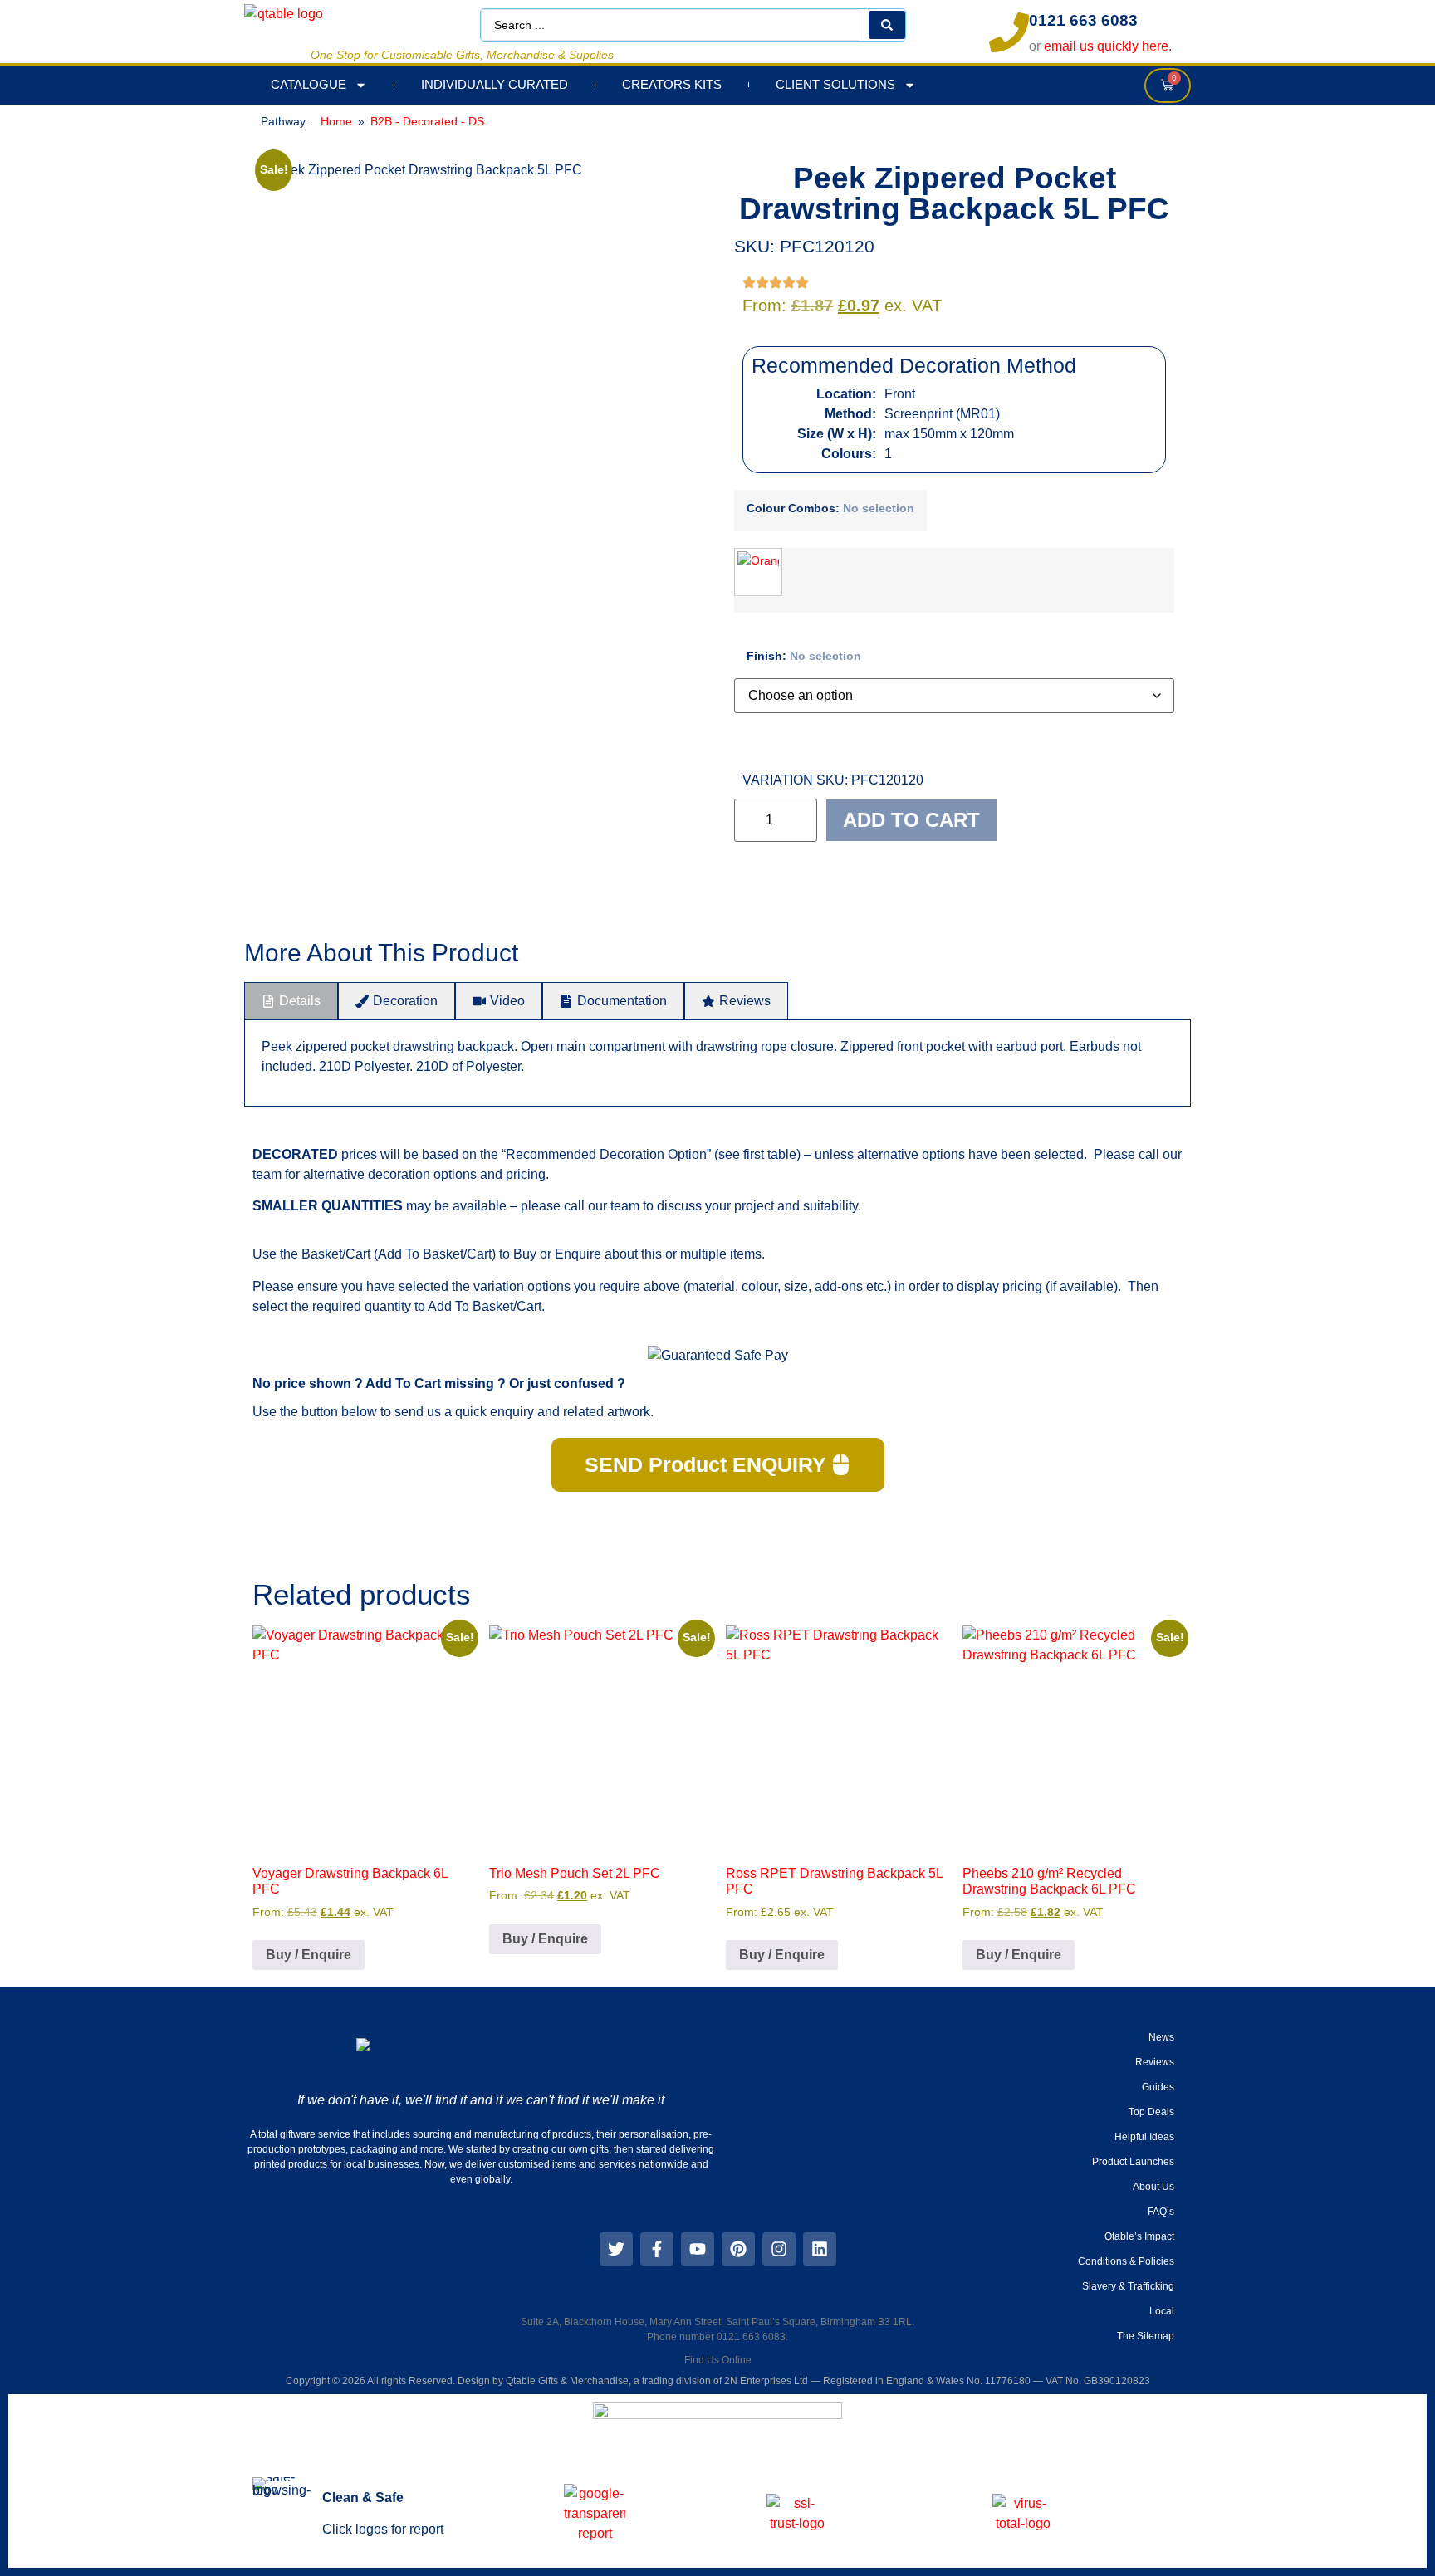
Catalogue (309, 84)
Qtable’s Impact (1139, 2236)
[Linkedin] (820, 2249)
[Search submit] (887, 25)
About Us (1153, 2187)
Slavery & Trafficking (1128, 2286)
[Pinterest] (738, 2249)
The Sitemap (1146, 2336)
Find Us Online (718, 2360)
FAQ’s (1161, 2212)
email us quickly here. (1108, 46)
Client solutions (835, 84)
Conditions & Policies (1126, 2261)
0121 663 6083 (1083, 20)
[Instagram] (779, 2249)
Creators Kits (672, 84)
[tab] (291, 1001)
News (1161, 2037)
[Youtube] (698, 2249)
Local (1162, 2311)
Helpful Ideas (1144, 2137)
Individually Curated (495, 84)
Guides (1158, 2087)
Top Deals (1151, 2112)
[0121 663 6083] (1009, 32)
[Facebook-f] (657, 2249)
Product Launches (1133, 2162)
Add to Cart (911, 820)
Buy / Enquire (309, 1955)
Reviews (1155, 2062)
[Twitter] (616, 2249)
